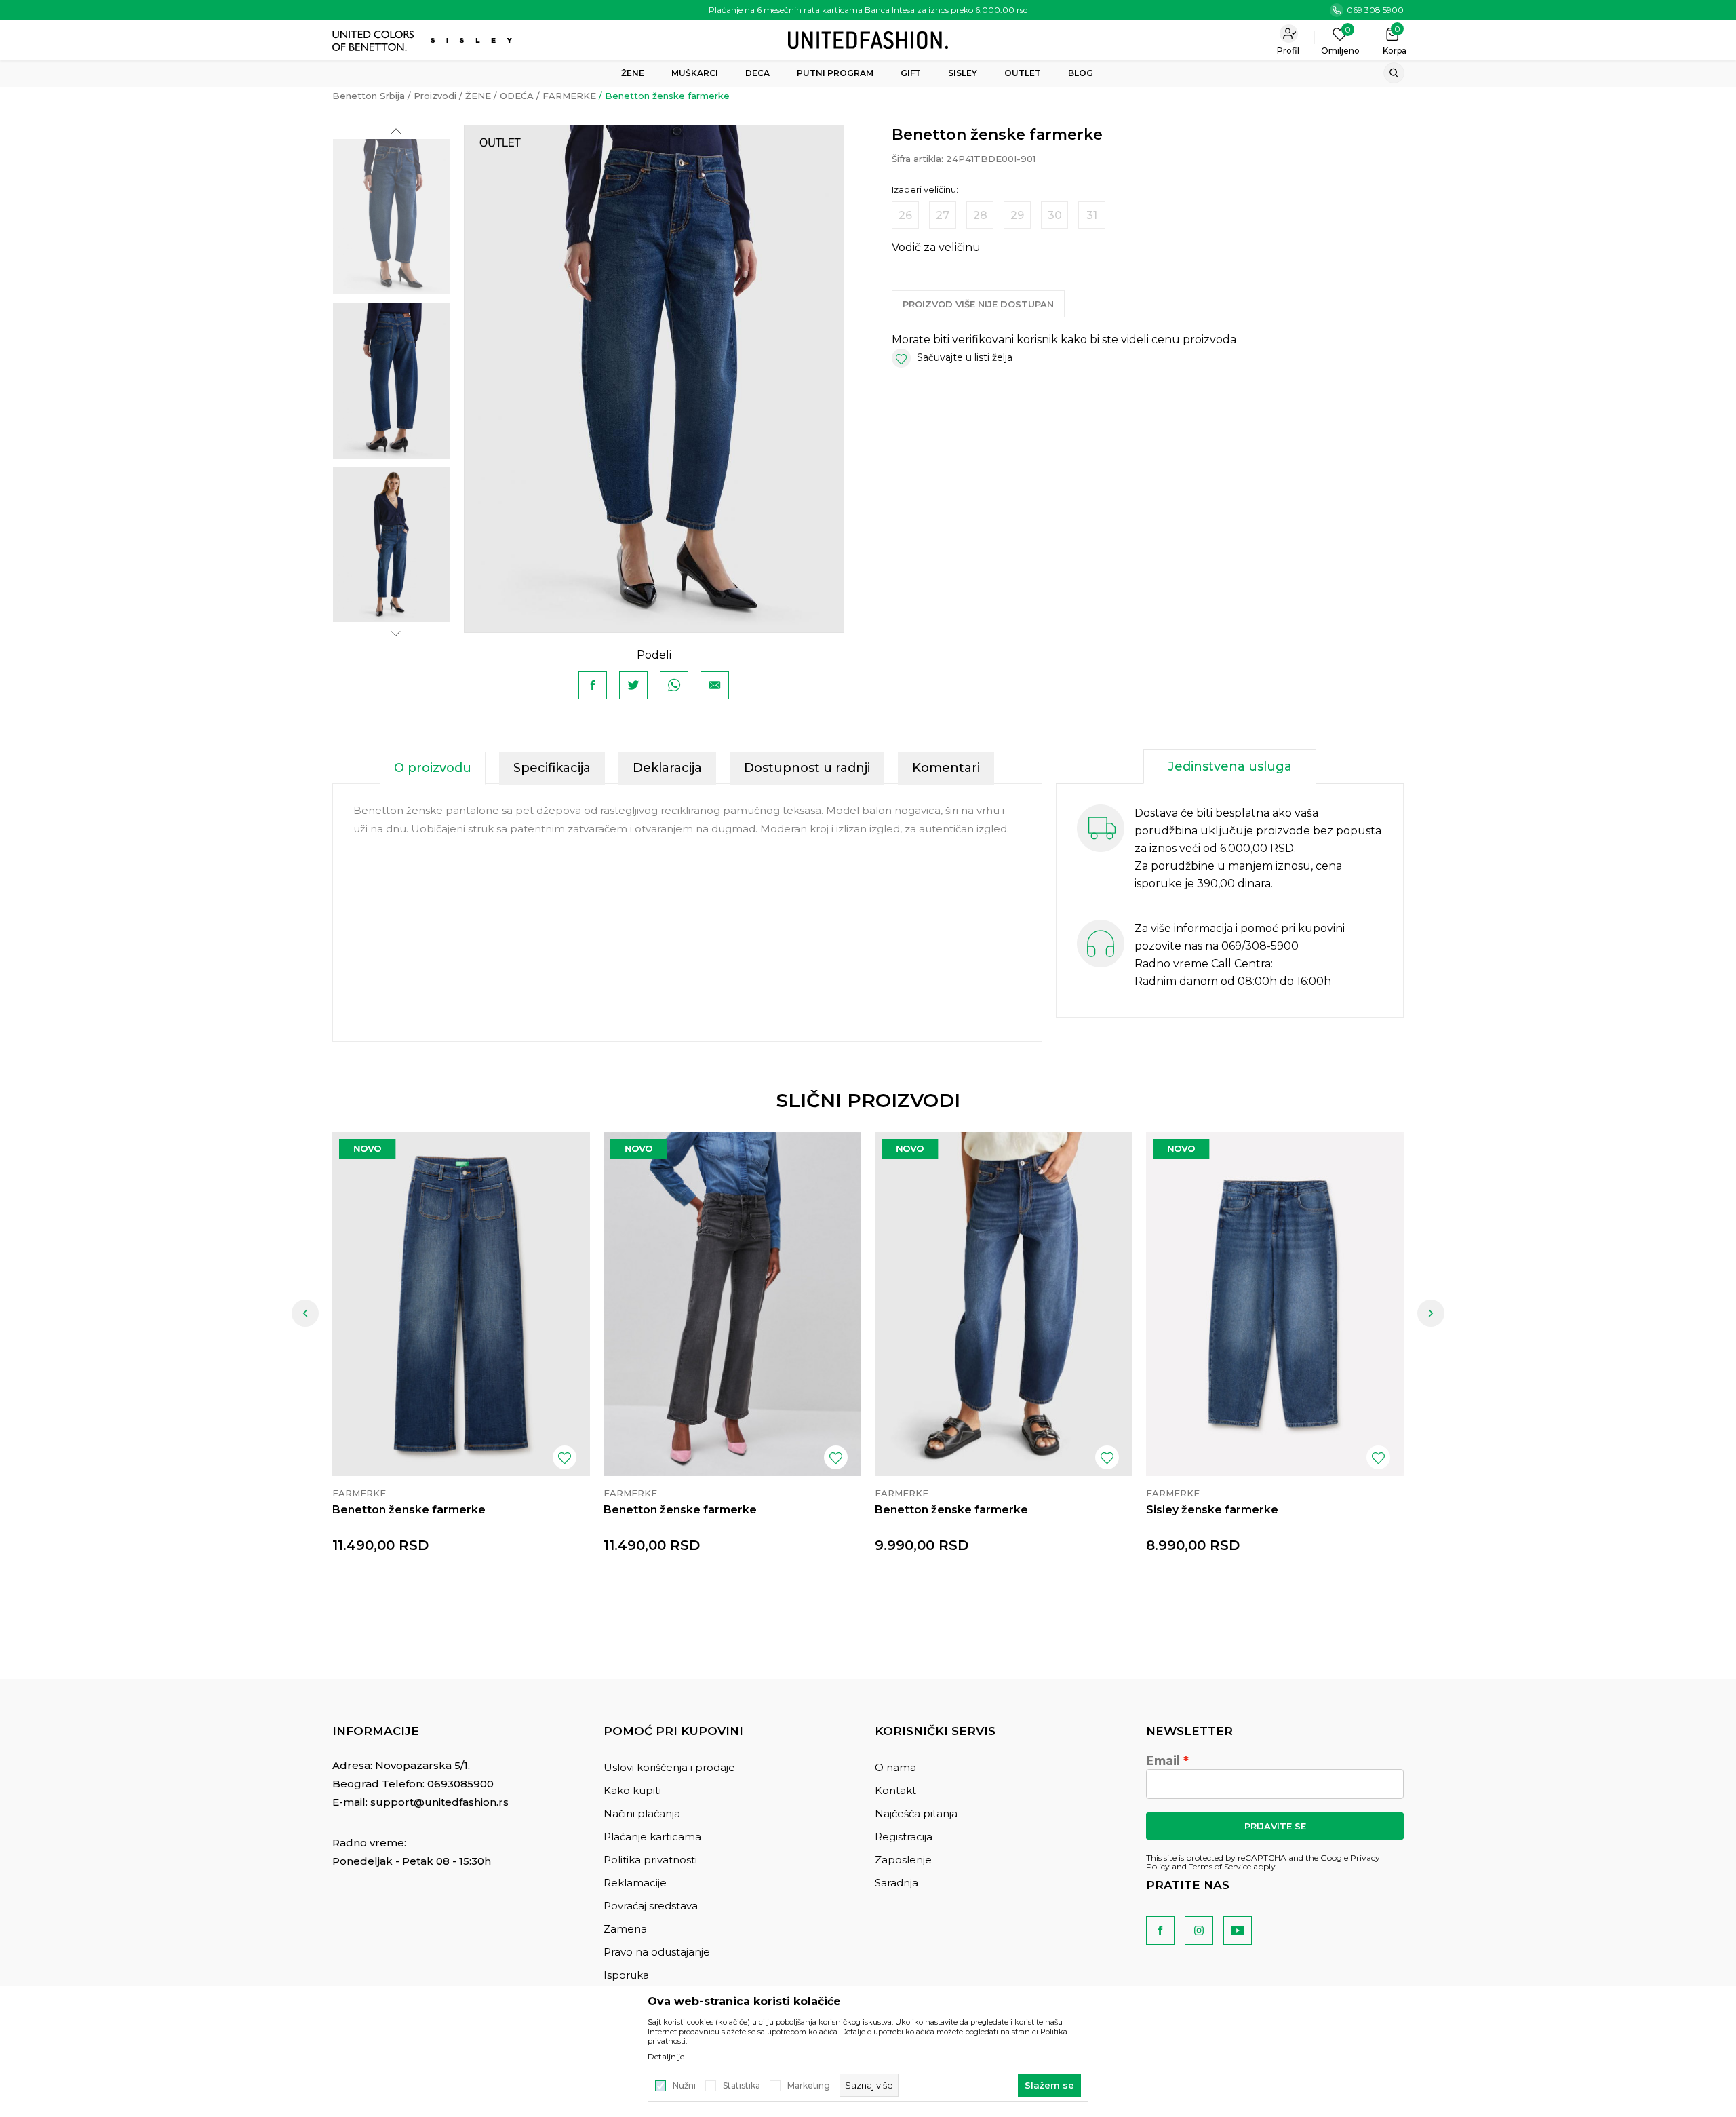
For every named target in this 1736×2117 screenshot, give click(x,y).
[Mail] (715, 685)
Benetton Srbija (369, 96)
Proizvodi (435, 96)
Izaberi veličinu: (925, 190)
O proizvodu (433, 768)
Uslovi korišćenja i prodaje (669, 1767)
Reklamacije (635, 1883)
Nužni (684, 2086)
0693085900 (460, 1784)
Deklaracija (667, 768)
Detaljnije (666, 2057)
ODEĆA (517, 96)
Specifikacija (552, 768)
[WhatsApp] (674, 685)
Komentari (946, 768)
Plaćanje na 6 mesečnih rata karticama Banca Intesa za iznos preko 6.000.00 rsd (868, 10)
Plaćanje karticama (652, 1837)
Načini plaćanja (642, 1813)
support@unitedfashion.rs (439, 1802)
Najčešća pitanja (916, 1813)
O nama (895, 1767)
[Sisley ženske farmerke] (1275, 1304)
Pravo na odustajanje (657, 1952)
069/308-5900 (1260, 946)
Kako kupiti (632, 1790)
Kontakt (895, 1790)
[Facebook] (593, 685)
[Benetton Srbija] (868, 39)
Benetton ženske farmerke (409, 1510)
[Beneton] (375, 41)
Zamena (625, 1929)
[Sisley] (473, 40)
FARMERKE (569, 96)
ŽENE (478, 96)
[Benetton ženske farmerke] (461, 1304)
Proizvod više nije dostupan (978, 304)
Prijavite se (1275, 1826)
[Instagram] (1199, 1930)
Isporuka (626, 1975)
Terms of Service (1220, 1866)
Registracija (904, 1837)
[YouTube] (1238, 1930)
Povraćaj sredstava (651, 1906)
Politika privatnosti (650, 1860)
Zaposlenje (903, 1860)
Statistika (742, 2086)
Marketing (809, 2086)
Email (1163, 1761)
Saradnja (896, 1883)
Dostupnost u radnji (807, 768)
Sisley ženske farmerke (1212, 1510)
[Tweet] (633, 685)
